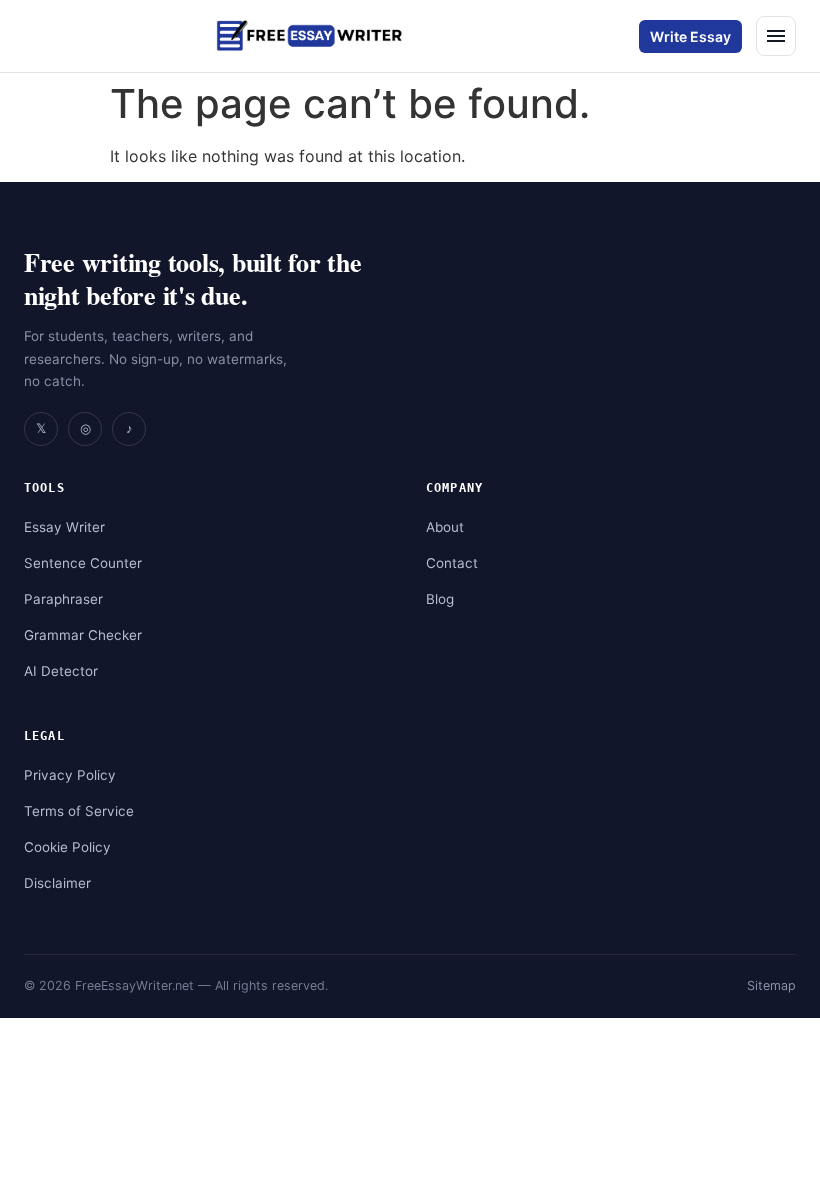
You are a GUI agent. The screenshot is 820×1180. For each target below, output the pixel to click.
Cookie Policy (67, 847)
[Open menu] (776, 36)
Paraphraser (63, 599)
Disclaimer (57, 883)
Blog (440, 599)
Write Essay (690, 36)
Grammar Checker (83, 635)
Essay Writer (64, 527)
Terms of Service (79, 811)
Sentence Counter (83, 563)
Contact (452, 563)
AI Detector (61, 671)
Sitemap (771, 985)
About (445, 527)
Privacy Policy (70, 775)
